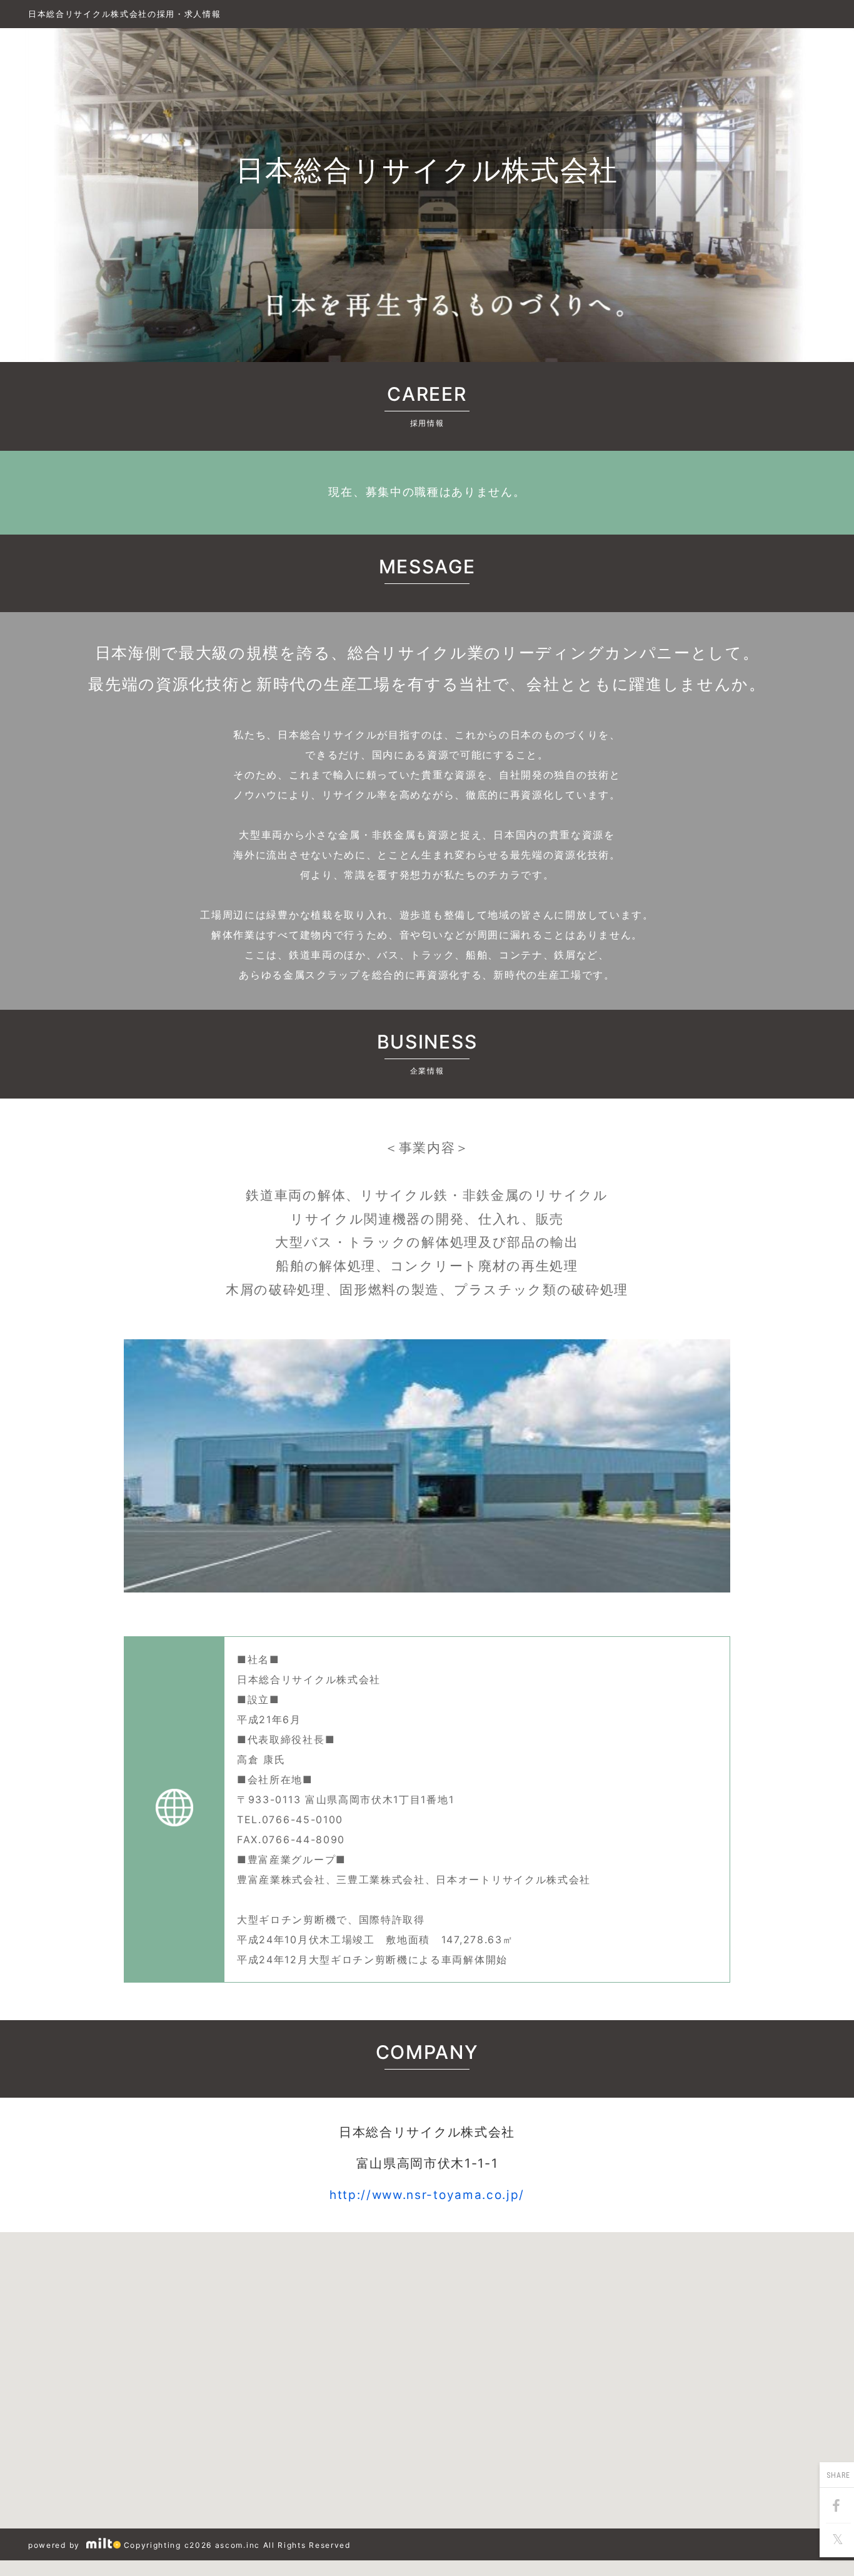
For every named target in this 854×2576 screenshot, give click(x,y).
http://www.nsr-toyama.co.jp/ (427, 2195)
